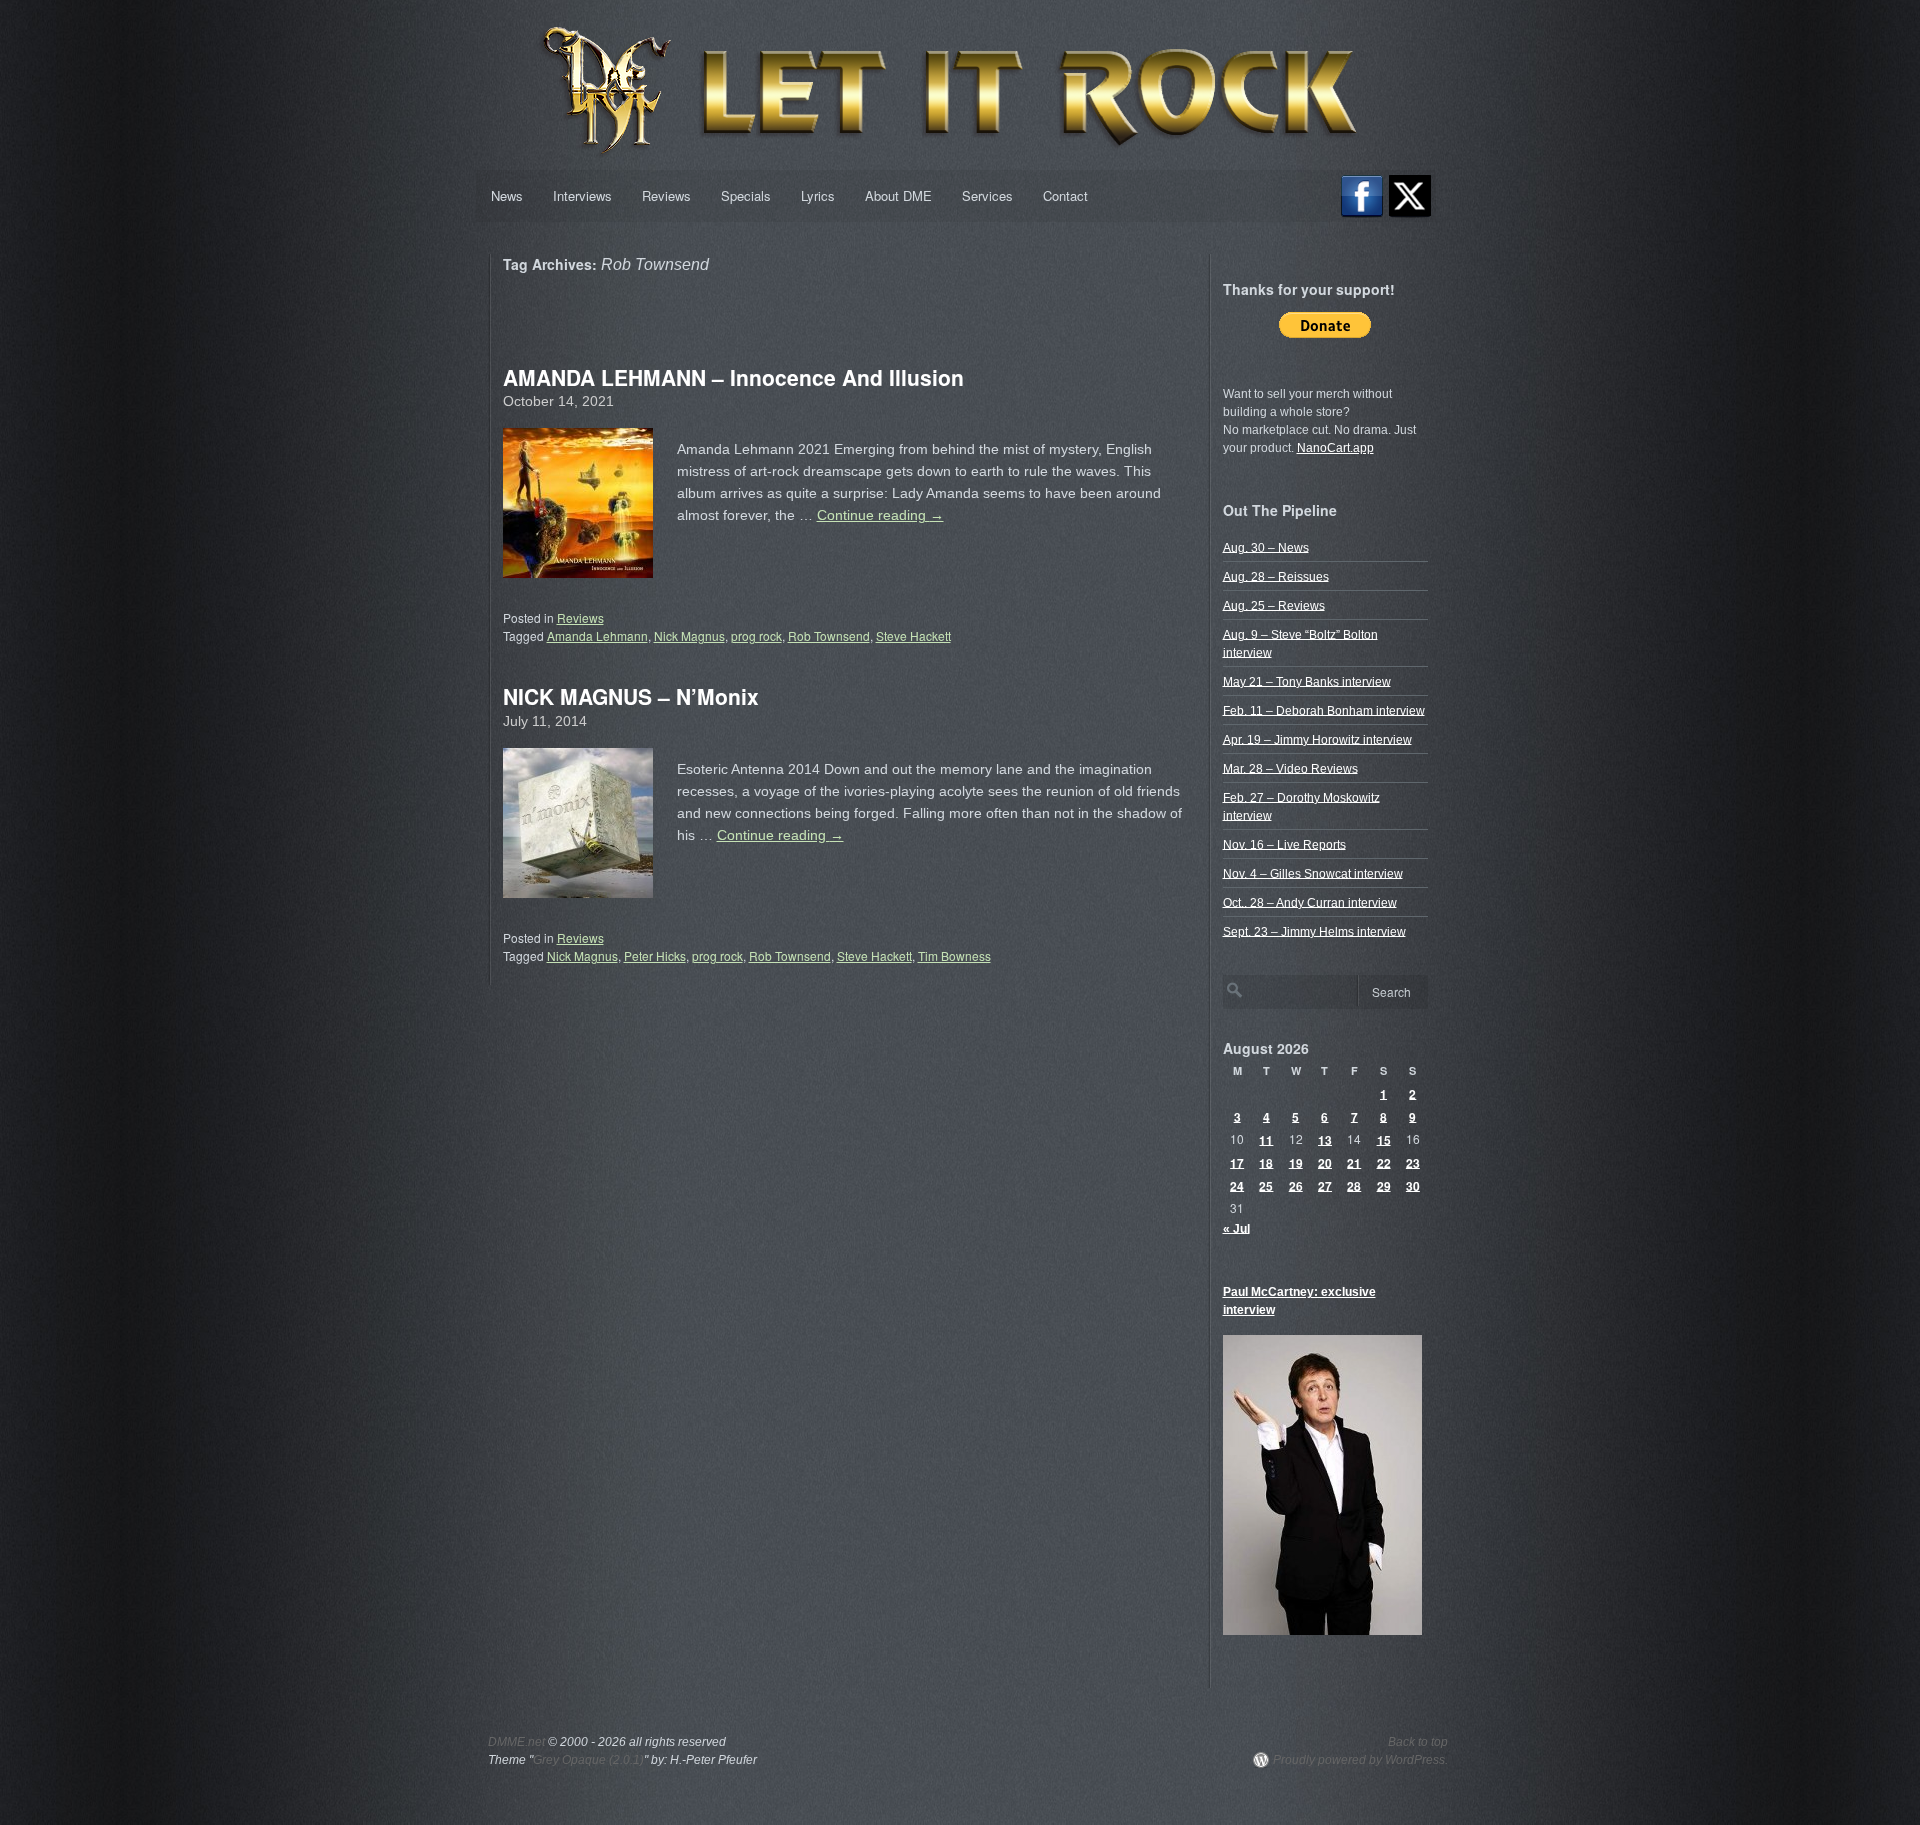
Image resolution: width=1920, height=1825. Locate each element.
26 (1296, 1185)
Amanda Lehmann (597, 635)
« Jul (1236, 1228)
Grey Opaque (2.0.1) (588, 1760)
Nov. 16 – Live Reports (1284, 844)
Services (987, 195)
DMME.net (516, 1742)
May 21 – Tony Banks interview (1307, 681)
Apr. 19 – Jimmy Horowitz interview (1317, 739)
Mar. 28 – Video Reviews (1290, 768)
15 (1384, 1139)
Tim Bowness (954, 955)
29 (1384, 1185)
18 (1266, 1162)
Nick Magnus (689, 635)
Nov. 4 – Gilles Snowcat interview (1313, 873)
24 (1237, 1185)
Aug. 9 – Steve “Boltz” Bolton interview (1300, 643)
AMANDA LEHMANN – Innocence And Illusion (733, 377)
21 (1354, 1162)
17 (1237, 1162)
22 (1384, 1162)
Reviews (666, 195)
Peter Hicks (655, 955)
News (507, 195)
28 (1354, 1185)
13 (1325, 1139)
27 (1325, 1185)
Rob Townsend (829, 635)
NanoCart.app (1335, 448)
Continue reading (880, 515)
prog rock (756, 635)
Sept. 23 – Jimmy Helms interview (1314, 931)
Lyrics (818, 195)
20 (1325, 1162)
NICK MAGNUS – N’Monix (631, 696)
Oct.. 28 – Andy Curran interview (1310, 902)
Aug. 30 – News (1266, 547)
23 (1413, 1162)
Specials (746, 195)
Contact (1065, 195)
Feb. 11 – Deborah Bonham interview (1324, 710)
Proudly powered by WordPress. (1360, 1760)
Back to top (1418, 1742)
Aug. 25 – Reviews (1274, 605)
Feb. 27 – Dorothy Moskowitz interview (1301, 806)
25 (1266, 1185)
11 (1266, 1139)
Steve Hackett (913, 635)
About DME (898, 195)
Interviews (582, 195)
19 (1296, 1162)
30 (1413, 1185)
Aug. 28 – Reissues (1276, 576)
